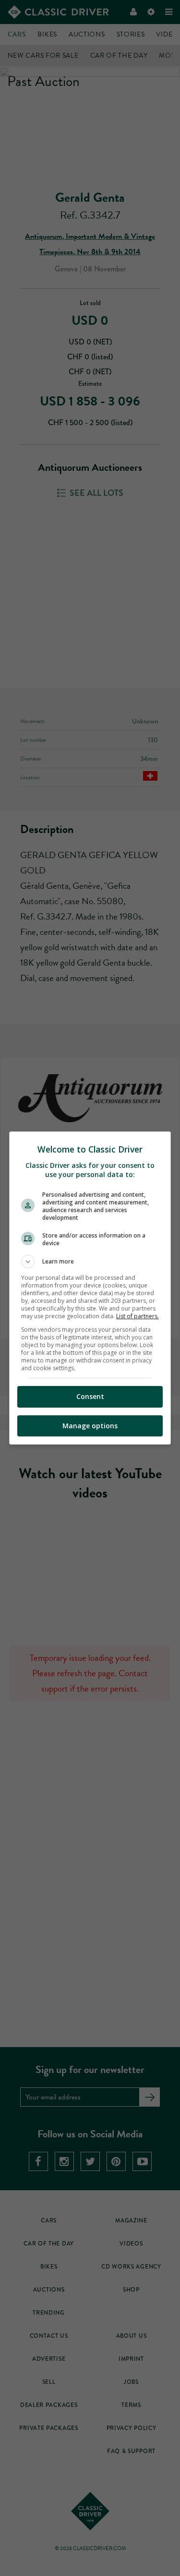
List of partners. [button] (138, 1316)
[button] (90, 1262)
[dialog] (90, 1288)
